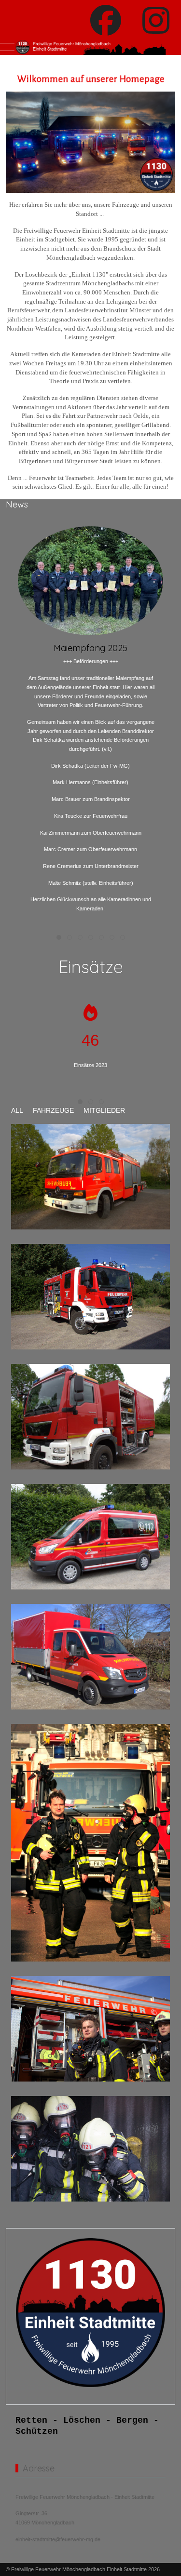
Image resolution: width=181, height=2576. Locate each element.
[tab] (59, 937)
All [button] (17, 1110)
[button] (90, 1176)
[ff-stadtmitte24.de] (90, 47)
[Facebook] (106, 21)
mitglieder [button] (104, 1110)
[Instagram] (156, 21)
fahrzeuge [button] (53, 1110)
